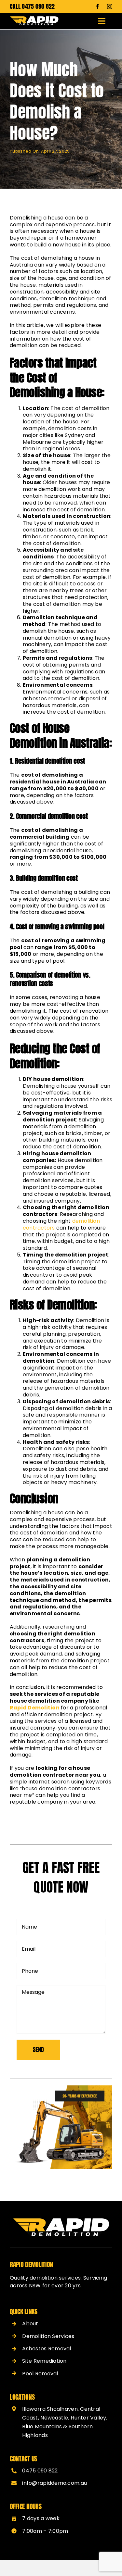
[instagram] (110, 6)
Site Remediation (44, 2361)
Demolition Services (48, 2336)
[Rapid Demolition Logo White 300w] (34, 19)
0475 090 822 (38, 6)
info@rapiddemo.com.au (54, 2483)
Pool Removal (40, 2374)
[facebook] (98, 6)
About (30, 2324)
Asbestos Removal (47, 2349)
